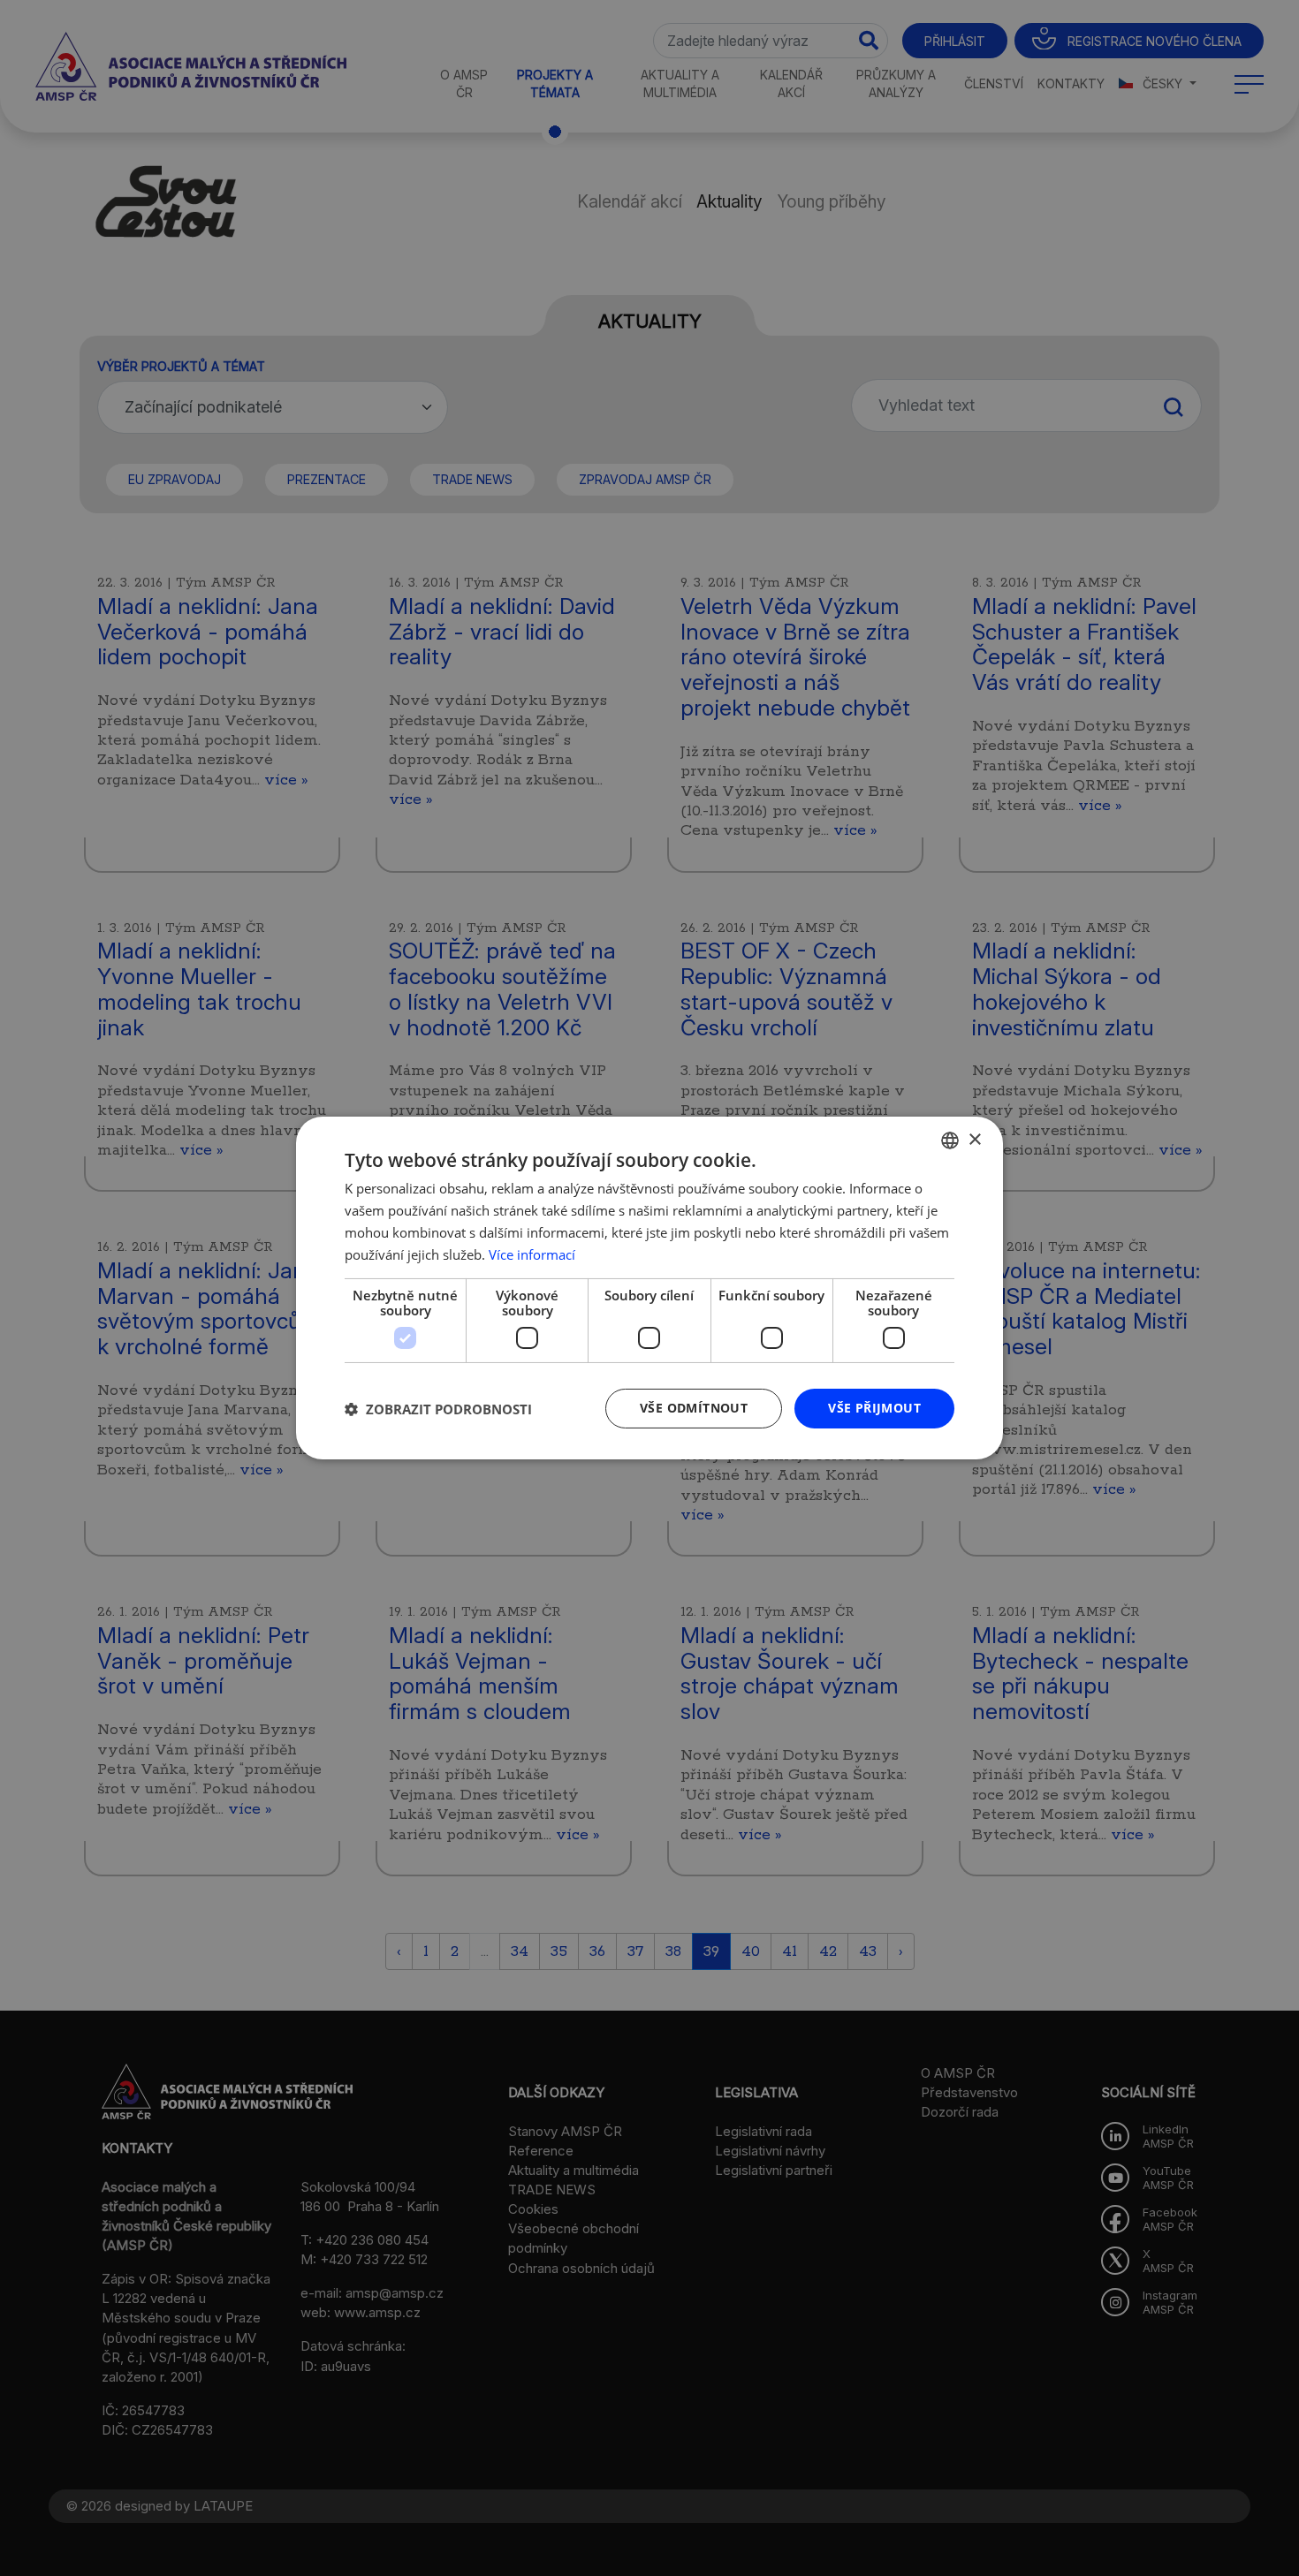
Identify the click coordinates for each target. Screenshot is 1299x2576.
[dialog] (649, 1288)
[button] (438, 1409)
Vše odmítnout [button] (694, 1408)
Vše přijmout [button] (874, 1408)
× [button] (974, 1139)
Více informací (532, 1254)
